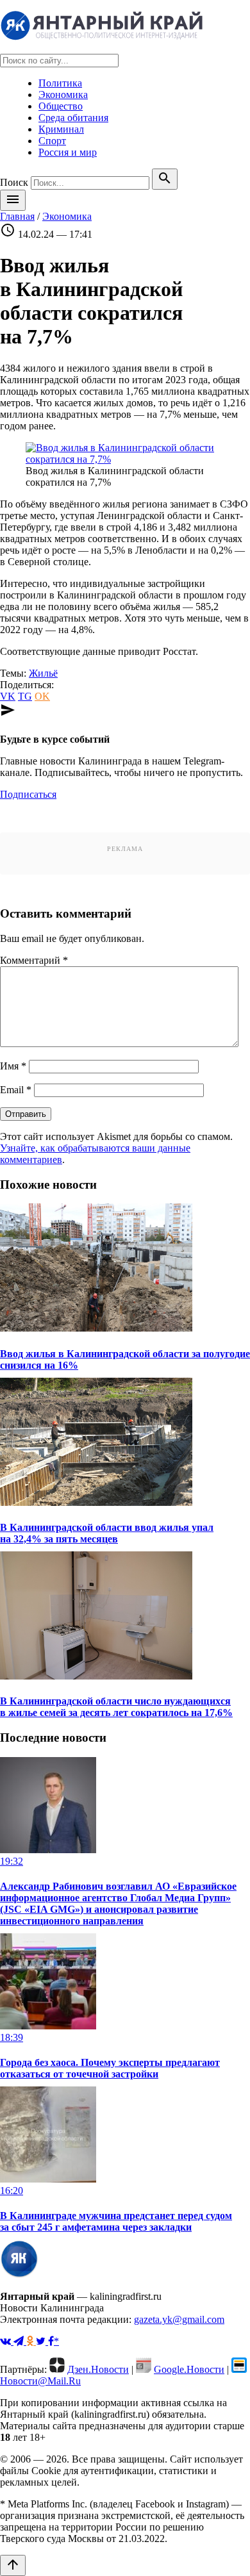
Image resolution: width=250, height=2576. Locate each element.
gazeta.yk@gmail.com (179, 2319)
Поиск (14, 182)
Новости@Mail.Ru (40, 2381)
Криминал (61, 129)
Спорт (52, 141)
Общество (61, 106)
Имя (13, 1066)
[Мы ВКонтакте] (7, 2341)
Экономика (63, 95)
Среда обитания (73, 118)
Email (16, 1090)
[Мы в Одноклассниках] (31, 2341)
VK (8, 696)
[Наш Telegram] (20, 2341)
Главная (17, 216)
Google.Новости (189, 2369)
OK (42, 696)
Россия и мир (68, 152)
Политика (60, 83)
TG (25, 696)
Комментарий (34, 960)
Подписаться (28, 794)
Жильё (43, 673)
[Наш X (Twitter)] (42, 2341)
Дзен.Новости (98, 2369)
